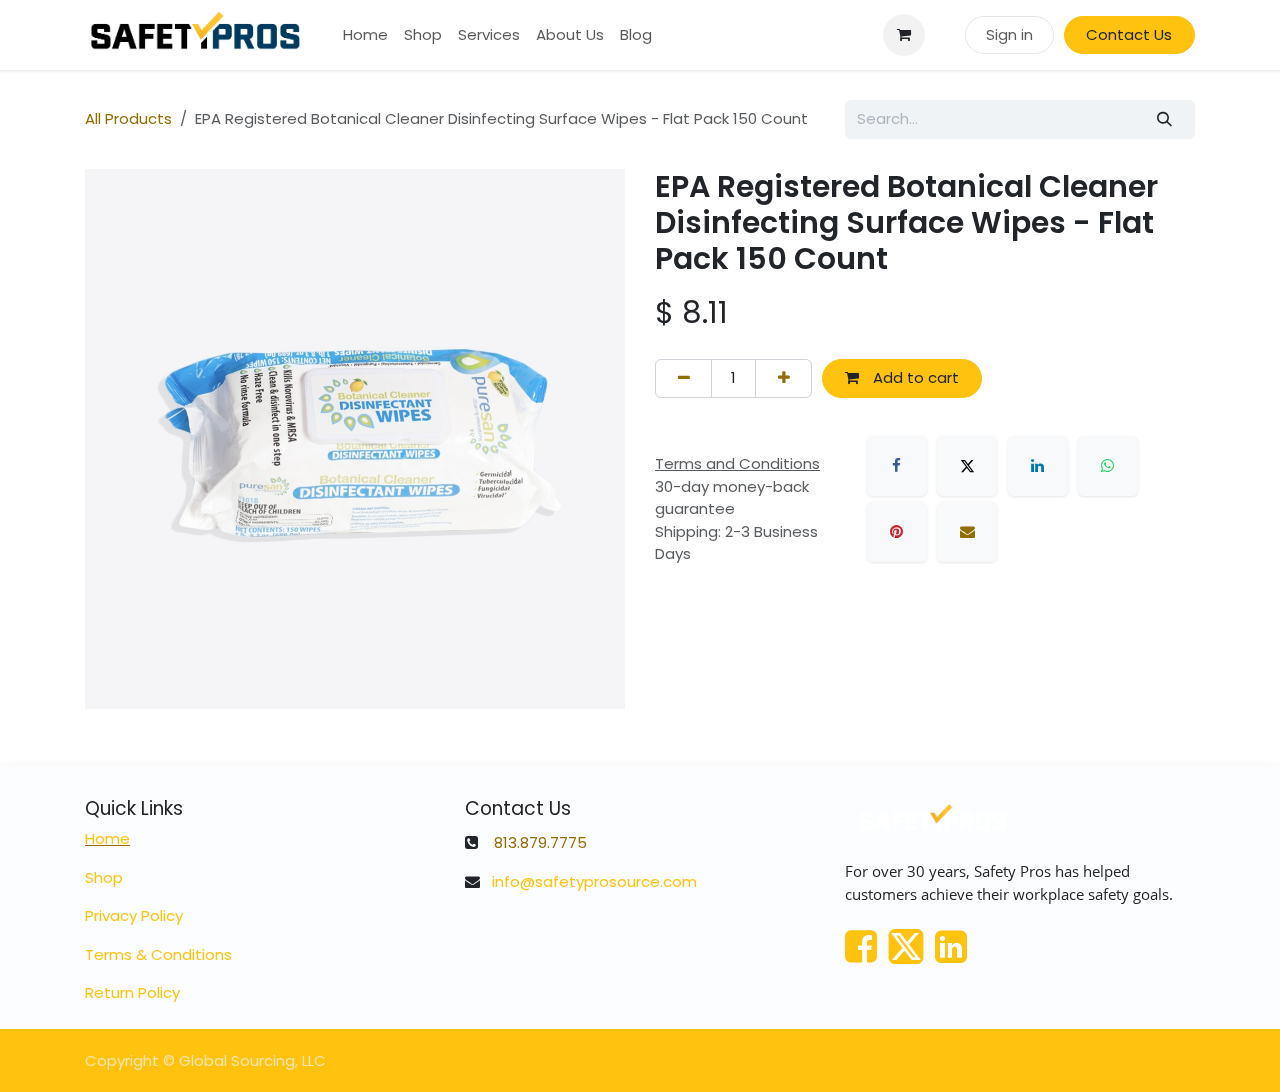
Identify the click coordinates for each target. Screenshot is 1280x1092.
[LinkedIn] (1038, 466)
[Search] (1165, 119)
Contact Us (1129, 34)
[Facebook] (897, 466)
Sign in (1009, 34)
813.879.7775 (540, 842)
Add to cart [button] (914, 377)
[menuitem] (365, 35)
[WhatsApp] (1108, 466)
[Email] (967, 532)
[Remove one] (683, 378)
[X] (967, 466)
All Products (128, 118)
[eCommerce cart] (904, 35)
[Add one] (783, 378)
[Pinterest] (897, 532)
